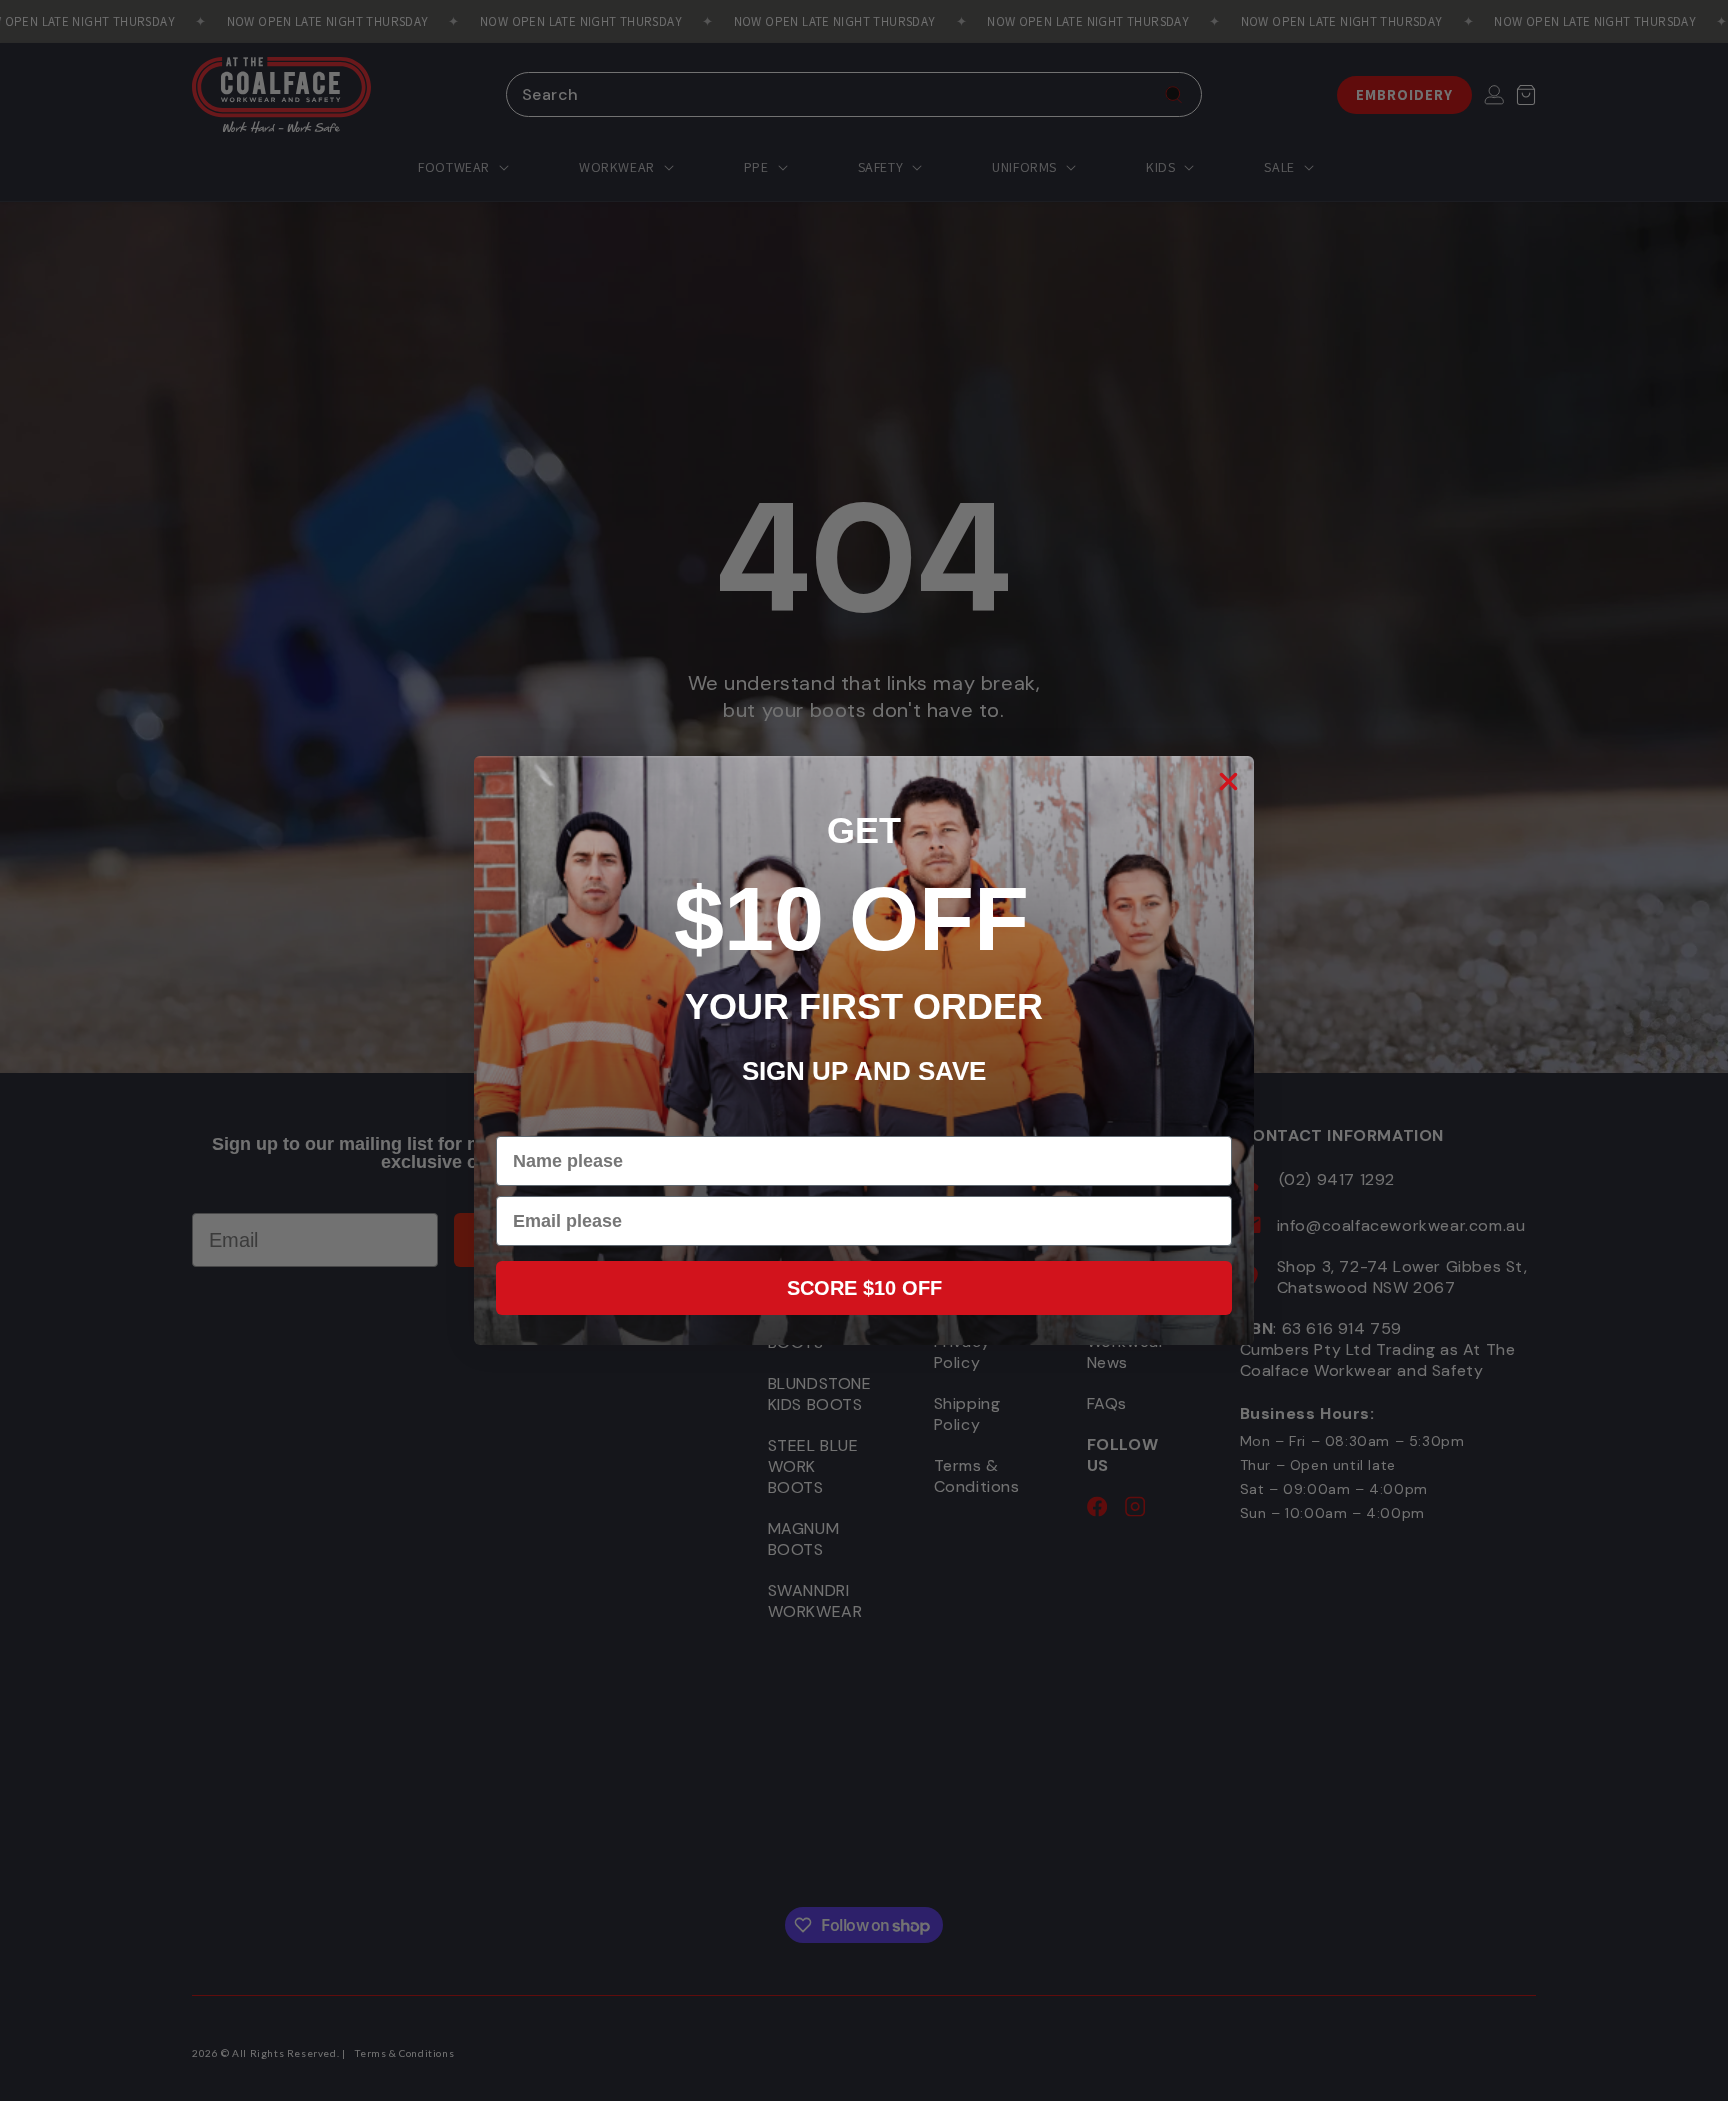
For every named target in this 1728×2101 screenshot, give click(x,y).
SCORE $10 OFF (864, 1288)
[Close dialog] (1228, 781)
